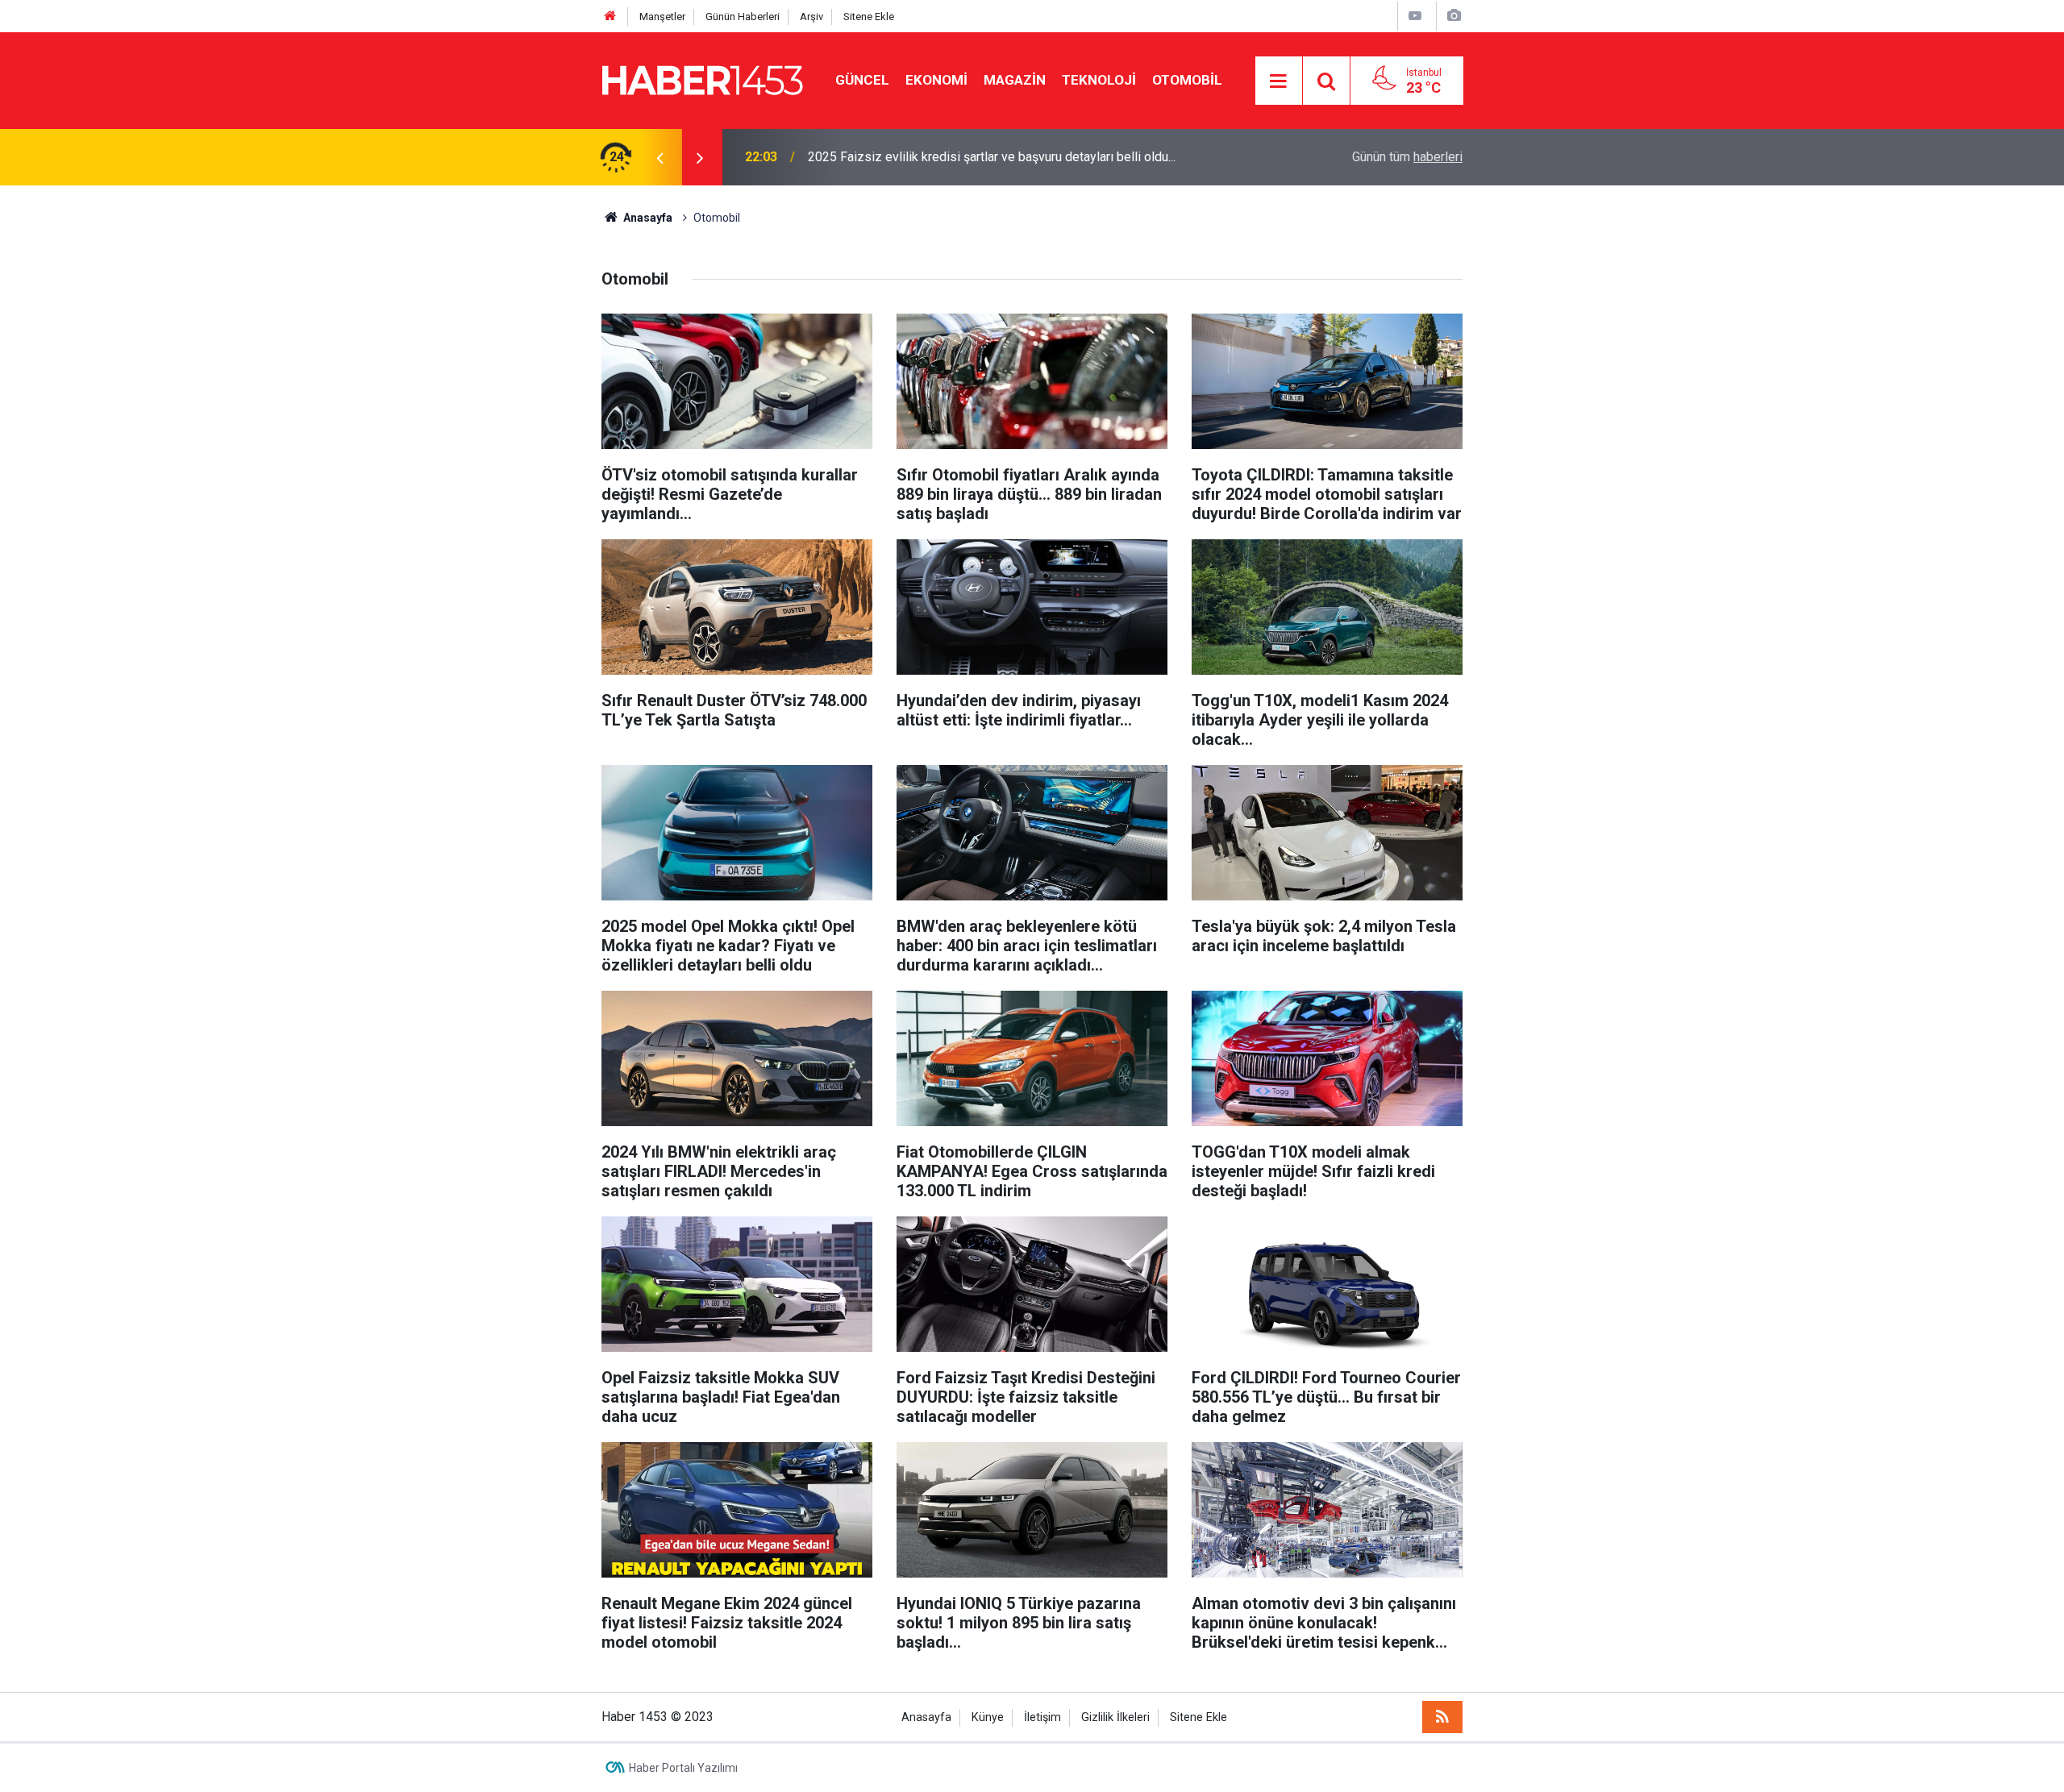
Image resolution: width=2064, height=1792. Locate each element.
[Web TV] (1415, 16)
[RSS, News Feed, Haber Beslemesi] (1442, 1717)
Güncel (862, 80)
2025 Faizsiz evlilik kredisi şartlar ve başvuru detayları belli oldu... (992, 157)
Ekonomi (936, 80)
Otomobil (1187, 80)
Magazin (1015, 80)
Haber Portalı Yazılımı (683, 1768)
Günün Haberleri (743, 17)
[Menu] (1279, 81)
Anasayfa (926, 1717)
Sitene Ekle (869, 17)
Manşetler (662, 17)
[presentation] (660, 157)
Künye (988, 1717)
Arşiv (811, 17)
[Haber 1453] (702, 79)
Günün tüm (1407, 157)
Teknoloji (1099, 80)
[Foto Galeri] (1454, 16)
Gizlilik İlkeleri (1115, 1717)
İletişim (1042, 1717)
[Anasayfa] (610, 17)
